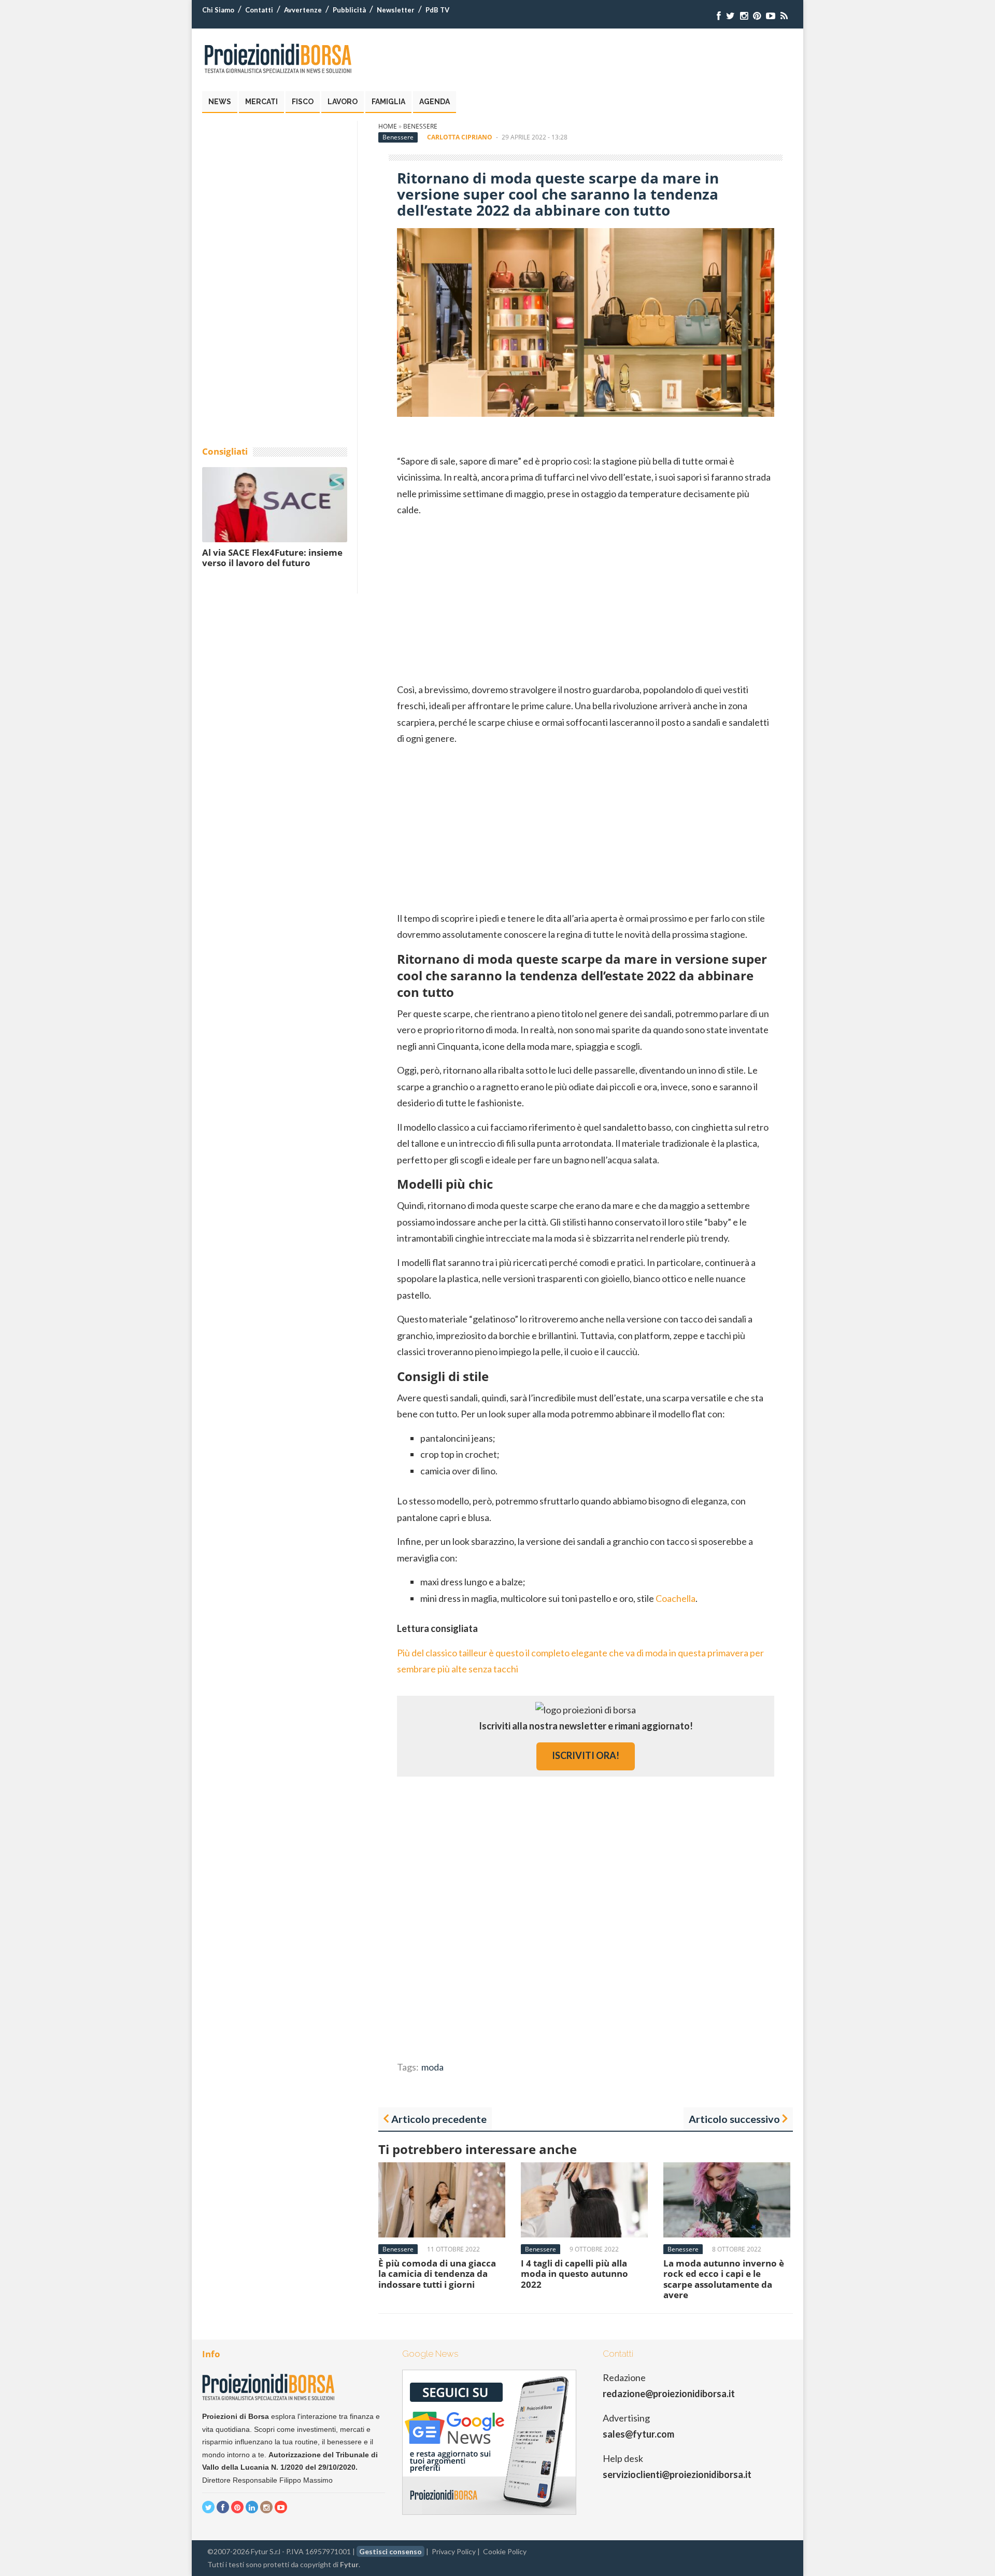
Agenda (435, 102)
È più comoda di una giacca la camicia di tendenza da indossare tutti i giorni (437, 2274)
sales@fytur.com (638, 2434)
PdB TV (437, 10)
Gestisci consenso (390, 2551)
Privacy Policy (454, 2551)
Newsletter (396, 10)
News (220, 102)
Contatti (259, 10)
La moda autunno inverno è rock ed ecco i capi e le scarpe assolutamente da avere (724, 2279)
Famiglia (388, 102)
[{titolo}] (719, 16)
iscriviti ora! (586, 1755)
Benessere (420, 126)
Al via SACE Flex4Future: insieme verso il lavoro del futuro (272, 558)
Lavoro (343, 102)
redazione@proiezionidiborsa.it (669, 2394)
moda (432, 2067)
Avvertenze (303, 10)
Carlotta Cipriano (460, 137)
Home (388, 126)
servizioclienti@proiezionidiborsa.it (677, 2474)
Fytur (349, 2564)
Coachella (676, 1598)
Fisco (303, 102)
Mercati (261, 102)
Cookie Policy (505, 2551)
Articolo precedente (439, 2119)
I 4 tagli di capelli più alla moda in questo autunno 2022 (574, 2274)
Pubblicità (349, 10)
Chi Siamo (218, 10)
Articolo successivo (734, 2119)
